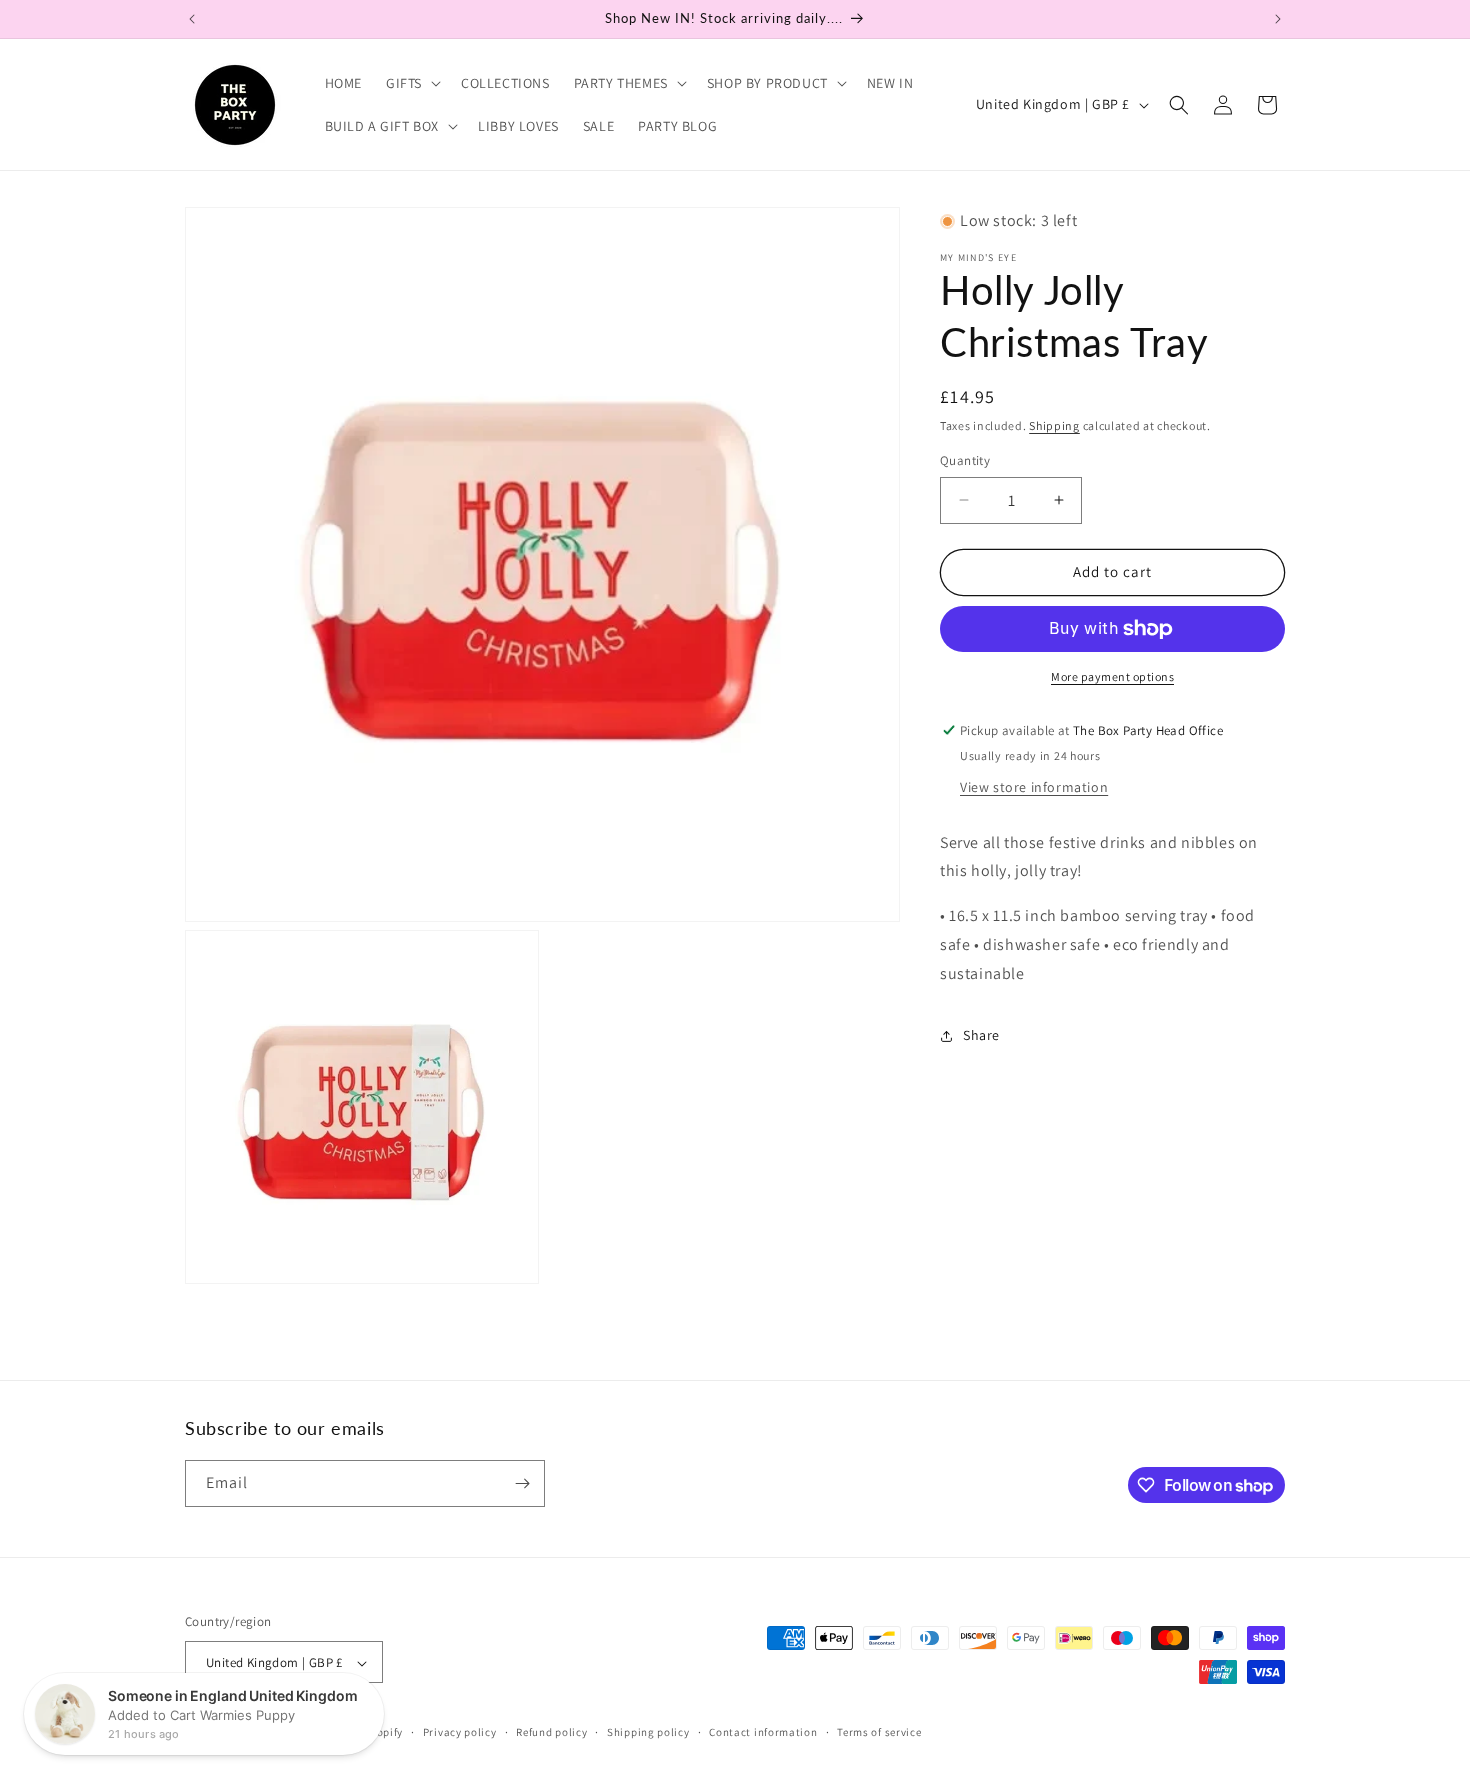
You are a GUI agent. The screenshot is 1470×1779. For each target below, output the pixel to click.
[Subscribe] (522, 1483)
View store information (1034, 787)
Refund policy (551, 1732)
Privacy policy (460, 1732)
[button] (411, 83)
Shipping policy (648, 1732)
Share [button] (981, 1035)
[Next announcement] (1278, 19)
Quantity (965, 460)
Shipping (1054, 425)
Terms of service (879, 1732)
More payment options (1112, 676)
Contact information (763, 1732)
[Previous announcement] (192, 19)
